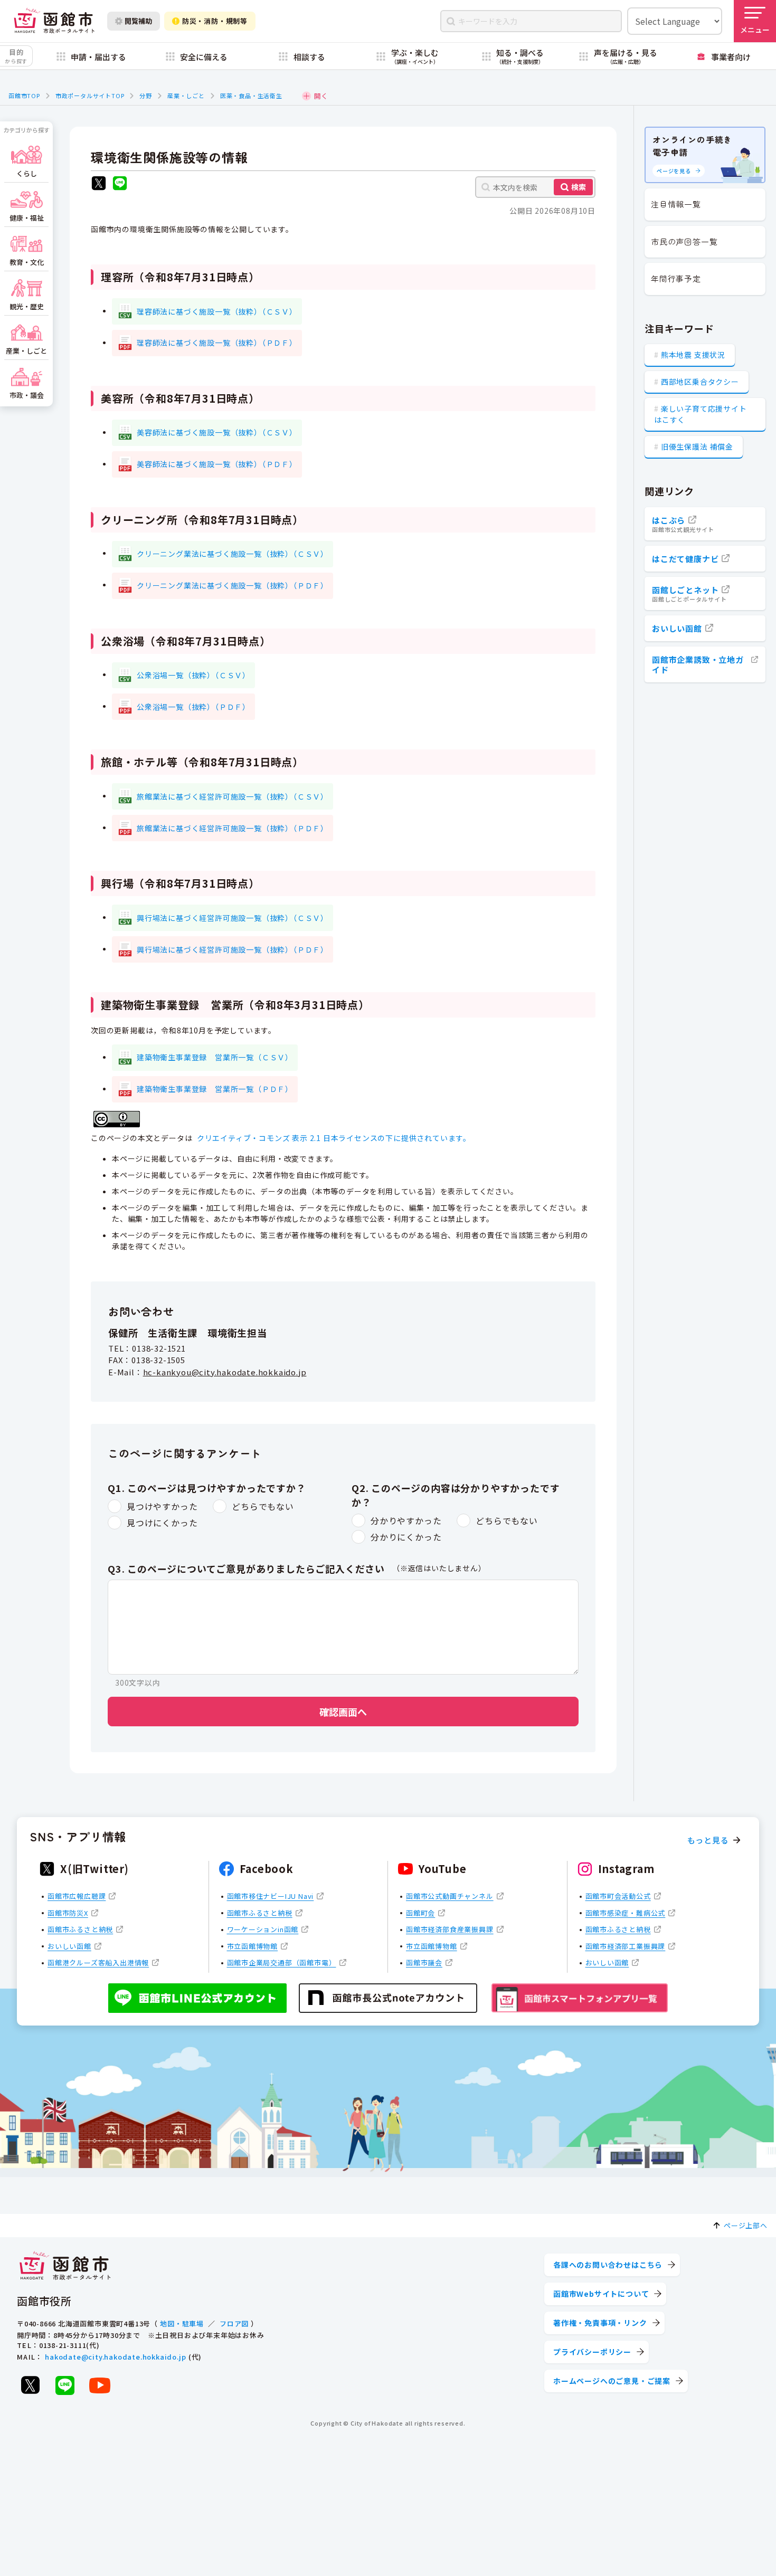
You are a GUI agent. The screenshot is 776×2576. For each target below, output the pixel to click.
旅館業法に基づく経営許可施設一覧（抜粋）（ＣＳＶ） (233, 796)
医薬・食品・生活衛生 (251, 96)
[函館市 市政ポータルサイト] (54, 21)
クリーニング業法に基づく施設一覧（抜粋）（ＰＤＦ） (233, 585)
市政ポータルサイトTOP (90, 96)
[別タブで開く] (99, 184)
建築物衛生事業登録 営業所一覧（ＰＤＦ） (215, 1089)
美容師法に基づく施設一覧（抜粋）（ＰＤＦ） (217, 464)
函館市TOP (24, 96)
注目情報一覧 (676, 204)
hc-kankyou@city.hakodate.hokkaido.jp (225, 1372)
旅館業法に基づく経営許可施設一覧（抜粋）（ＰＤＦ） (233, 828)
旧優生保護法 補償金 (697, 446)
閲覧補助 (138, 21)
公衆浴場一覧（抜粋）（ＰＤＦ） (193, 707)
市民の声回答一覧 (684, 241)
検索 (579, 187)
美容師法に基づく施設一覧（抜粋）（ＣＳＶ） (217, 432)
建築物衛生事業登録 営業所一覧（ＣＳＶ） (215, 1057)
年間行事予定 (676, 278)
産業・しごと (186, 96)
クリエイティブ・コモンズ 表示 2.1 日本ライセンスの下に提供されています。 (334, 1138)
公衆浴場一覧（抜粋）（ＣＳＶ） (193, 675)
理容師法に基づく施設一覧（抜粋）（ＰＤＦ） (217, 343)
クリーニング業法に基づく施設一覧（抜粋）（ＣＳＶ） (233, 554)
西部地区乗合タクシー (700, 382)
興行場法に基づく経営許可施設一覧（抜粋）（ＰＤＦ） (233, 949)
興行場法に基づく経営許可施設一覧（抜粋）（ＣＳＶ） (233, 918)
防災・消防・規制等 (215, 21)
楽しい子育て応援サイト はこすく (701, 414)
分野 (146, 96)
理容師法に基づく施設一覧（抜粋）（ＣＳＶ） (217, 311)
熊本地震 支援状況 (693, 355)
